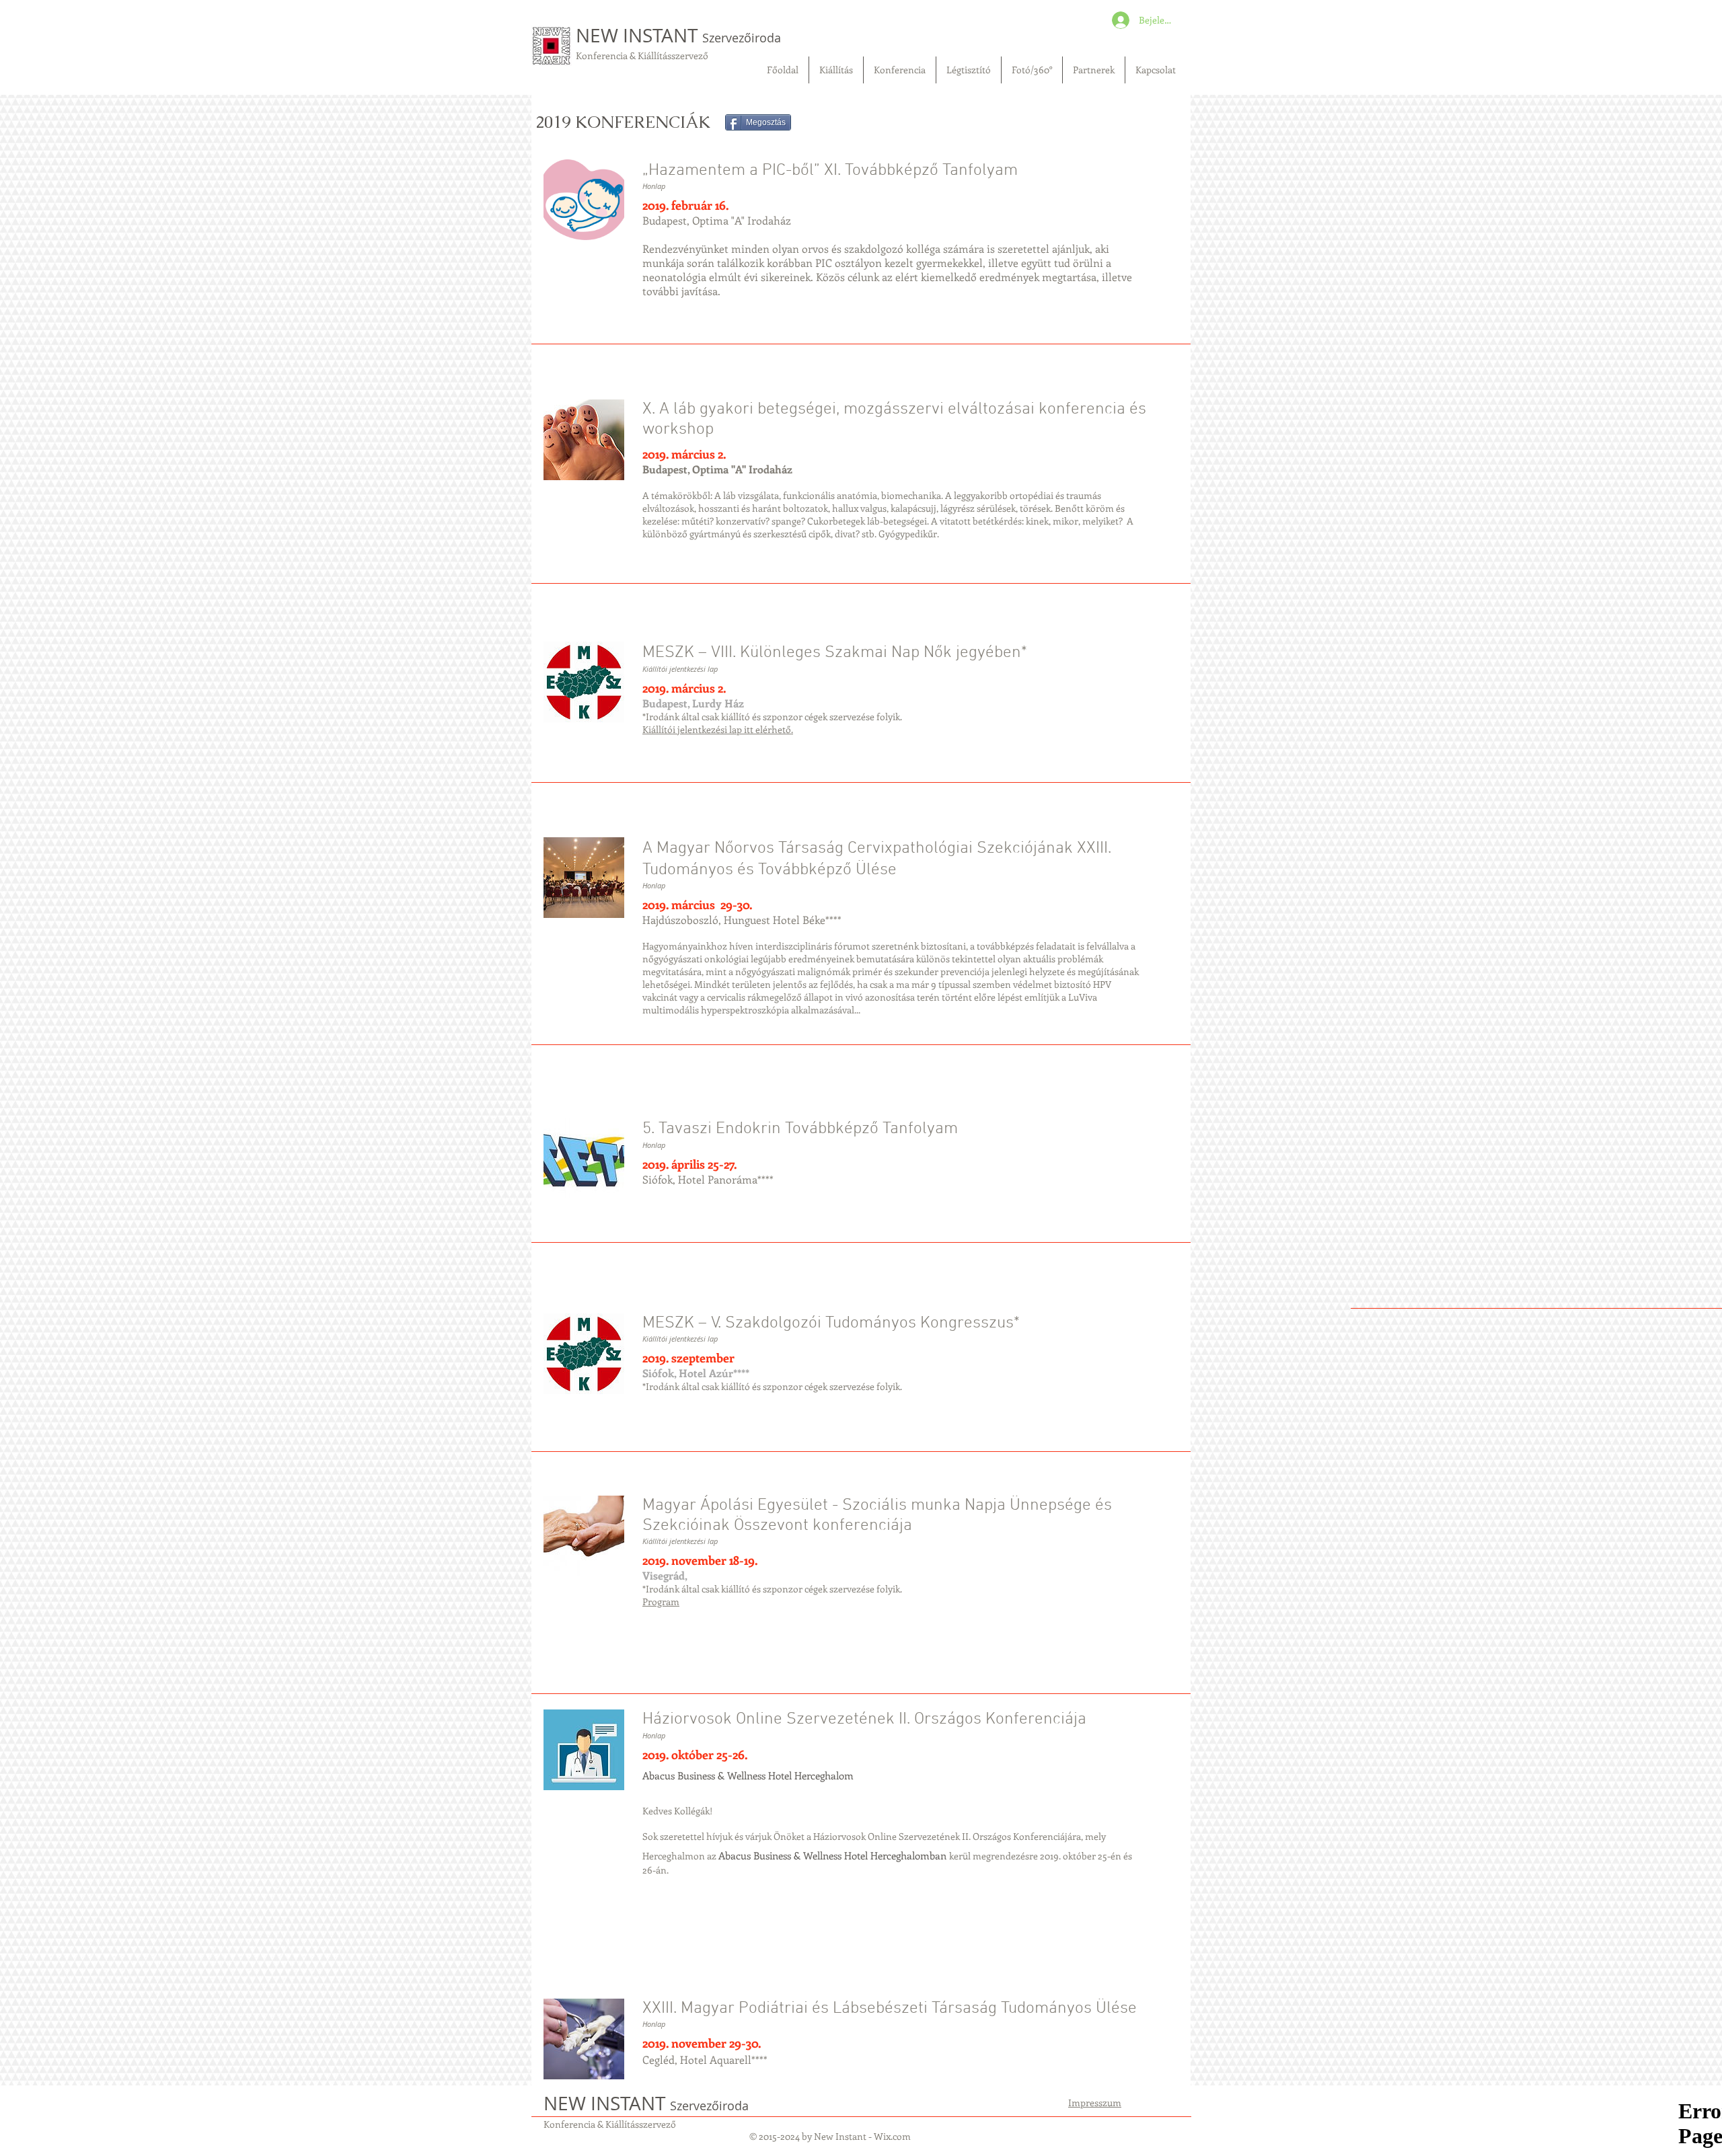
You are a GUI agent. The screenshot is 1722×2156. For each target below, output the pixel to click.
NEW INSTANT (678, 35)
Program (661, 1602)
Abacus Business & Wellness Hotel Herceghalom (748, 1775)
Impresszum (1095, 2103)
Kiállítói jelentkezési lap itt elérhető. (718, 729)
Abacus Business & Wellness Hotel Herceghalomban (834, 1855)
